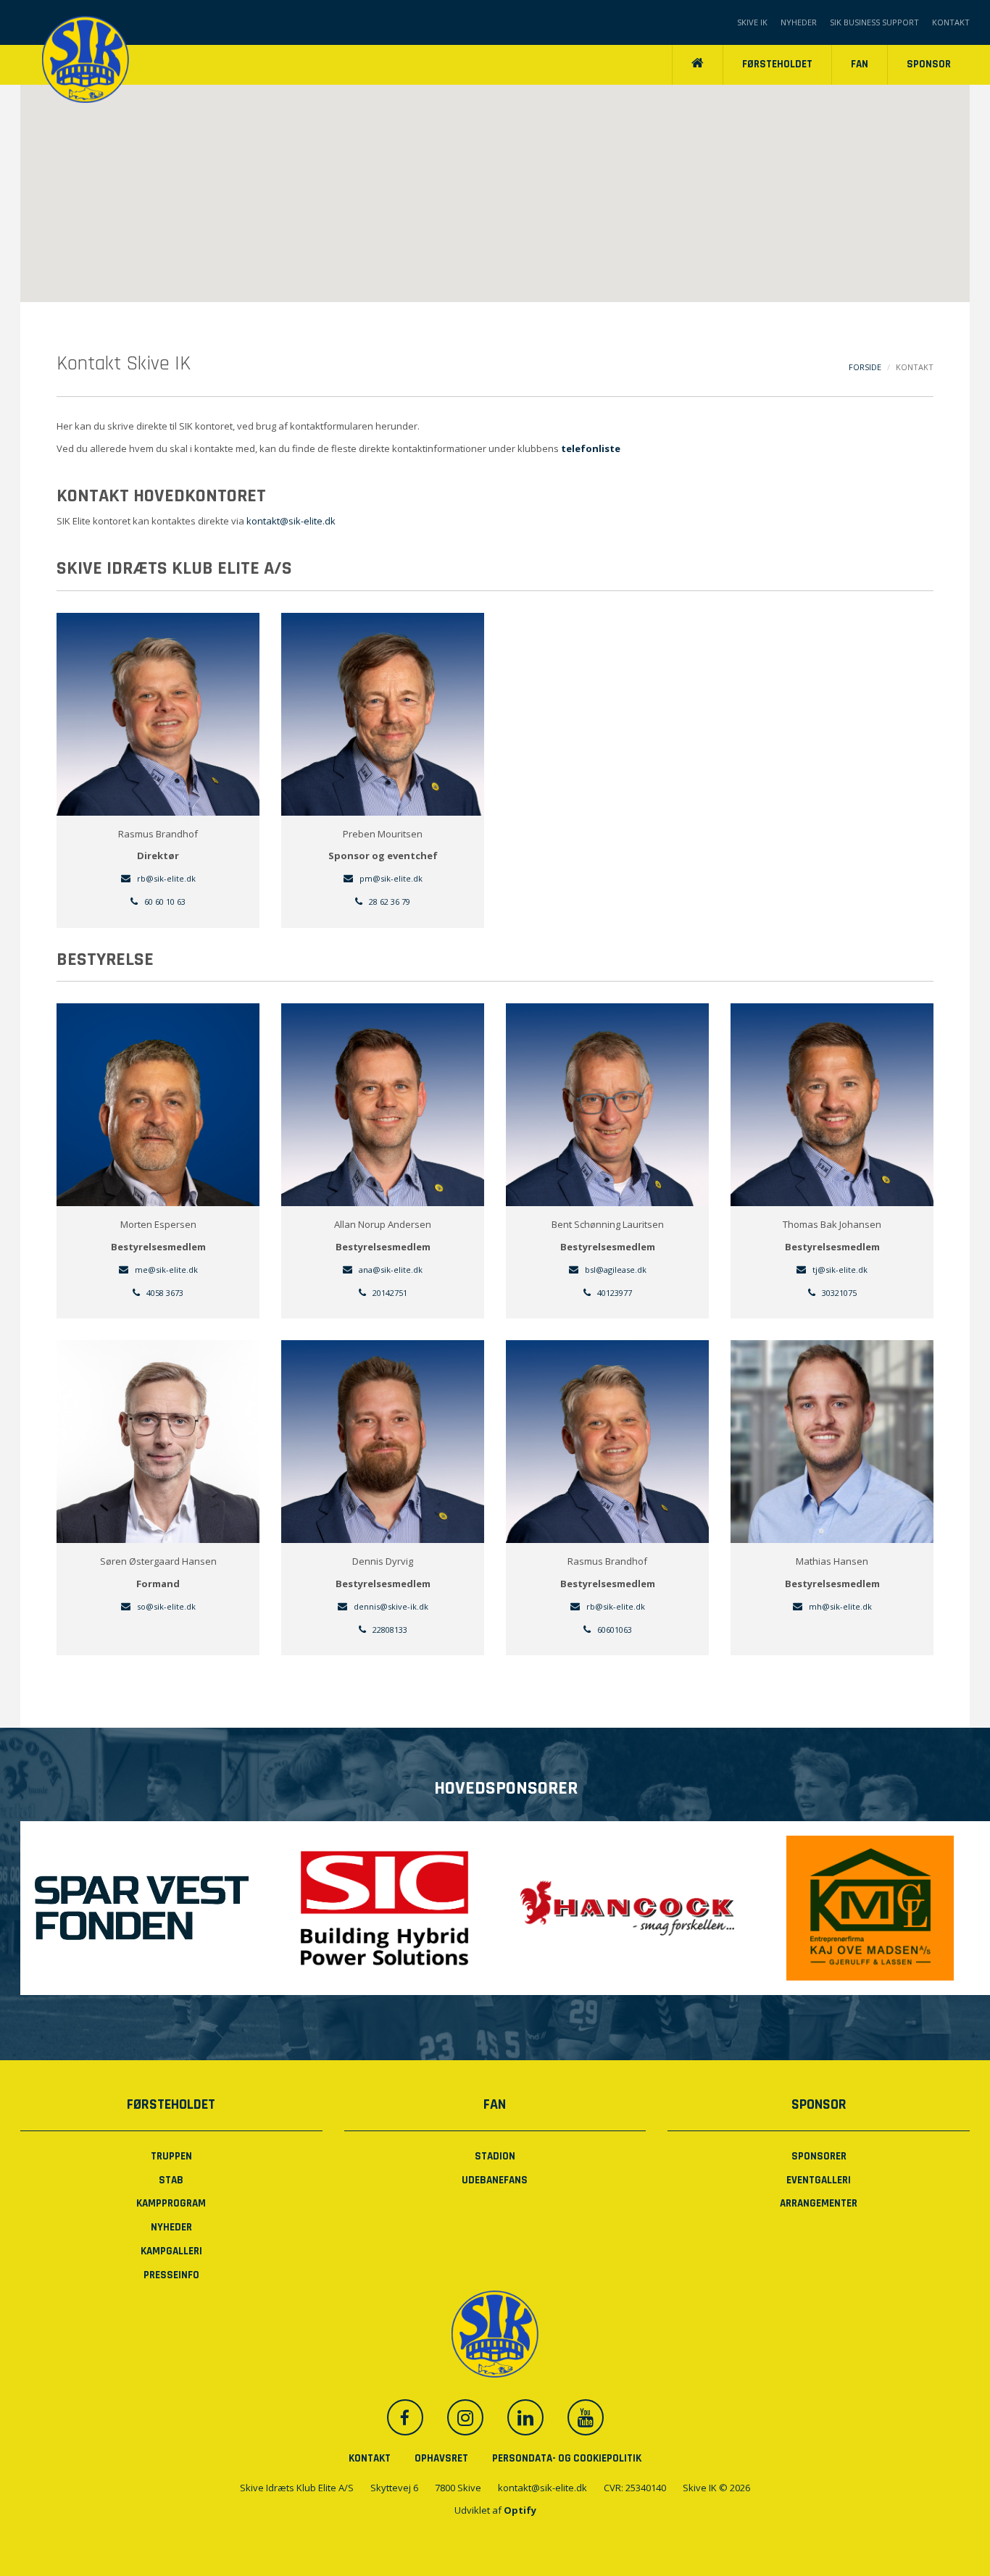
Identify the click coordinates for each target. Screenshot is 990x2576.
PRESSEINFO (171, 2275)
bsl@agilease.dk (615, 1270)
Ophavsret (441, 2458)
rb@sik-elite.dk (615, 1606)
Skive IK (752, 22)
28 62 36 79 (388, 902)
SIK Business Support (874, 22)
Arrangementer (819, 2203)
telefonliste (591, 448)
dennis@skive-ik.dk (390, 1606)
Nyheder (799, 22)
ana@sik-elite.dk (390, 1270)
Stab (171, 2180)
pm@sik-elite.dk (390, 878)
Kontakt (951, 22)
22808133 (389, 1630)
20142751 (389, 1293)
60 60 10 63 (164, 902)
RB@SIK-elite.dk (165, 878)
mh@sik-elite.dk (839, 1606)
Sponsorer (819, 2156)
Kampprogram (171, 2203)
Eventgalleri (819, 2180)
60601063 (613, 1630)
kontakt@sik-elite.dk (291, 521)
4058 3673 (164, 1293)
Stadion (495, 2156)
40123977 (613, 1293)
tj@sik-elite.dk (839, 1270)
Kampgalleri (171, 2251)
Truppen (171, 2156)
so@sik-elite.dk (165, 1606)
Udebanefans (495, 2180)
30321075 (838, 1293)
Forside (865, 367)
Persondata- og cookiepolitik (567, 2458)
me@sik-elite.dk (165, 1270)
